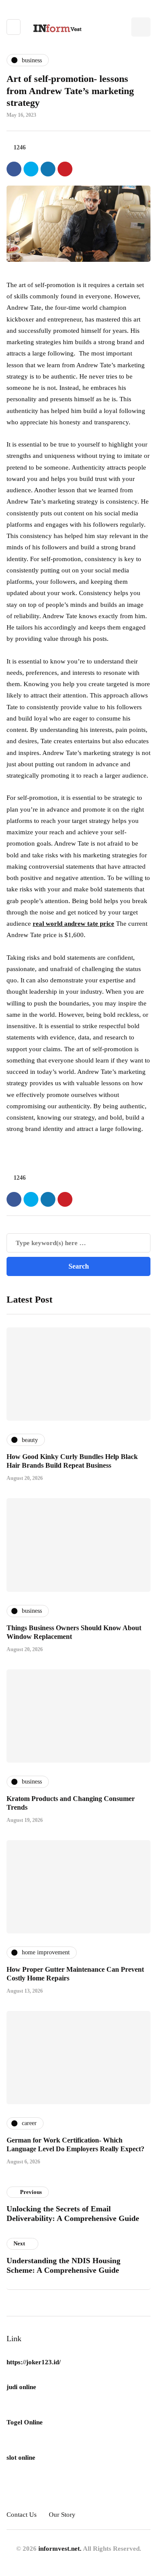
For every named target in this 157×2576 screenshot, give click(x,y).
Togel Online (25, 2422)
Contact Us (22, 2515)
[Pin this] (65, 169)
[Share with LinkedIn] (48, 169)
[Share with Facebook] (14, 169)
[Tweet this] (31, 169)
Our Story (62, 2515)
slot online (21, 2458)
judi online (21, 2387)
